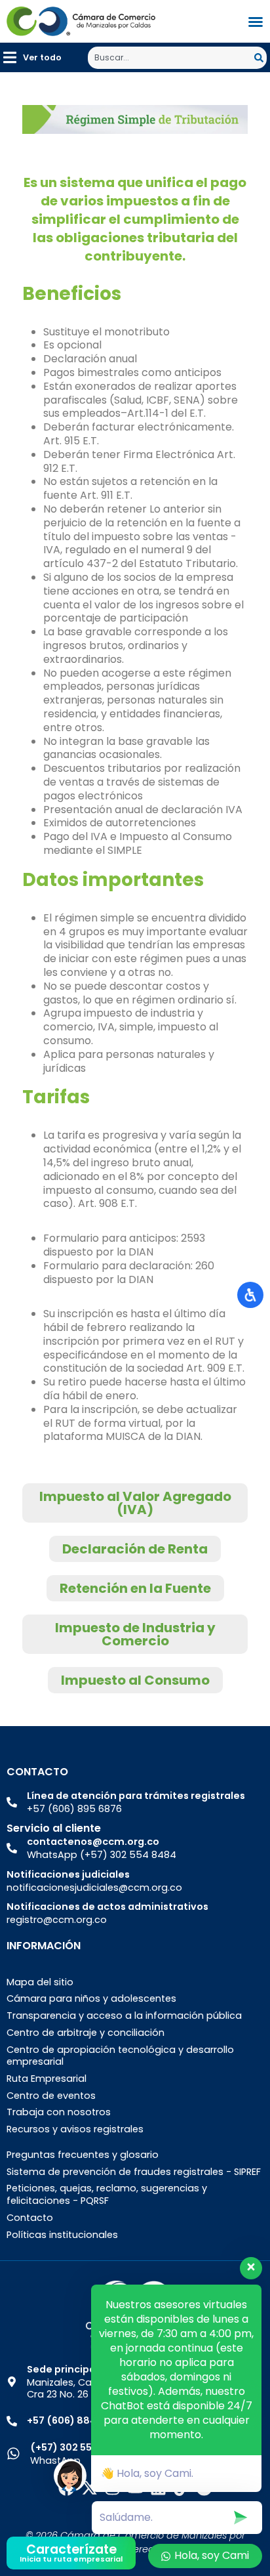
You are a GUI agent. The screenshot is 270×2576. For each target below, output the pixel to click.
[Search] (260, 58)
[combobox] (171, 58)
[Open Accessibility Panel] (250, 1295)
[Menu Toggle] (256, 22)
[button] (32, 57)
